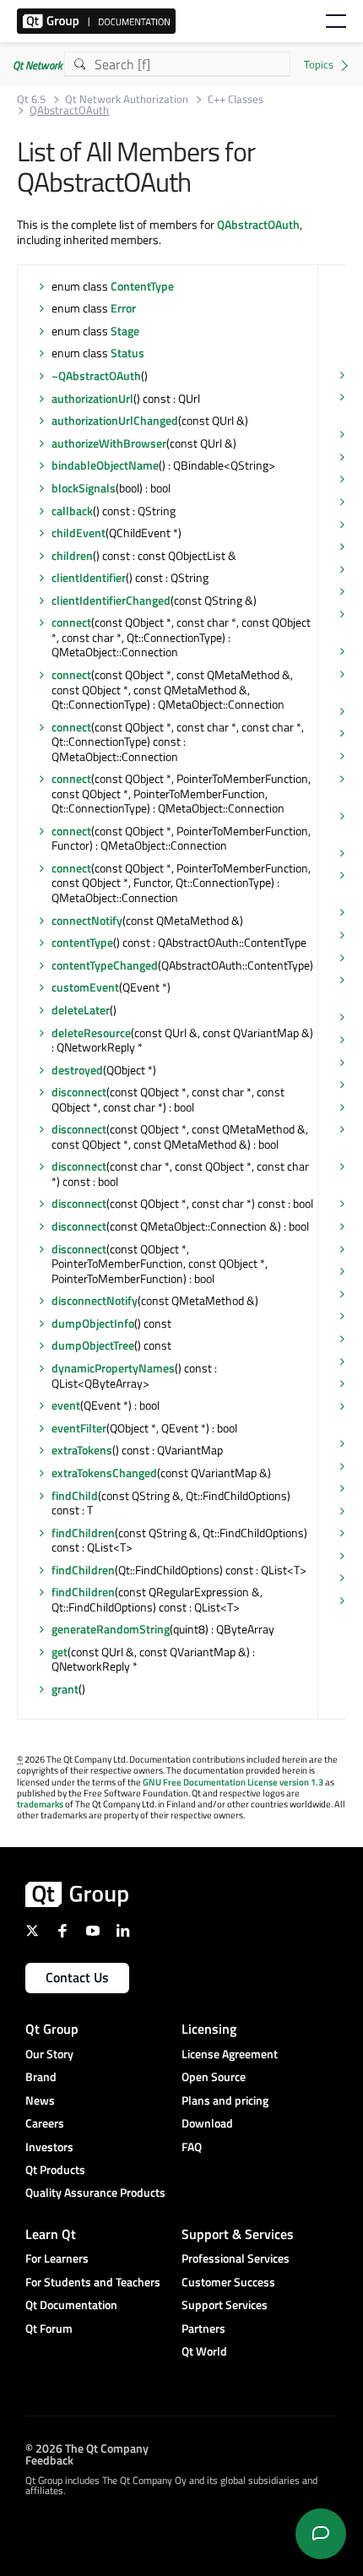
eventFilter (79, 1428)
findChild (75, 1495)
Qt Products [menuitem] (55, 2169)
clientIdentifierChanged (111, 600)
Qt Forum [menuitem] (49, 2328)
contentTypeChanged (105, 965)
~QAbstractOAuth (96, 375)
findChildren (83, 1533)
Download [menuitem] (207, 2123)
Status (127, 353)
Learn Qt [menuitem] (51, 2234)
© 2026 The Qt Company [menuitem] (87, 2447)
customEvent (85, 987)
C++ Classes (236, 99)
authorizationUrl (92, 398)
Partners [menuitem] (203, 2328)
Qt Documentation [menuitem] (71, 2304)
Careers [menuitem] (45, 2123)
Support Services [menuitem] (225, 2304)
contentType (82, 942)
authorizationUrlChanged (115, 420)
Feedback (49, 2459)
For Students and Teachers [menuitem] (93, 2282)
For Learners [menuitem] (57, 2258)
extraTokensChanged (104, 1473)
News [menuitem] (40, 2100)
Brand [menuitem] (41, 2076)
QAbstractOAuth (258, 224)
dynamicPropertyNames (113, 1368)
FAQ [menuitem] (192, 2147)
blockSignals (84, 488)
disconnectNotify (95, 1300)
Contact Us (77, 1977)
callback (72, 511)
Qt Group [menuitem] (52, 2029)
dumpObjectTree (93, 1345)
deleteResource (91, 1033)
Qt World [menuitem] (204, 2351)
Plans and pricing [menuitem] (225, 2100)
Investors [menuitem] (49, 2147)
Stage (125, 331)
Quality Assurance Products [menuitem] (95, 2192)
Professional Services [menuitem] (236, 2258)
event (66, 1405)
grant (65, 1689)
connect (71, 622)
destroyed (77, 1070)
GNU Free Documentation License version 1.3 (233, 1782)
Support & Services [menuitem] (238, 2234)
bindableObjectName (105, 465)
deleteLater (81, 1010)
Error (123, 308)
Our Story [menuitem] (49, 2054)
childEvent (79, 533)
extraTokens (82, 1450)
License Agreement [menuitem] (230, 2054)
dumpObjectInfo (93, 1323)
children (72, 555)
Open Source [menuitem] (214, 2076)
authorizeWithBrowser (109, 443)
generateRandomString (111, 1629)
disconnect (79, 1092)
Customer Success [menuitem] (228, 2282)
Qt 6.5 (31, 99)
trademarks (40, 1804)
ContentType (142, 286)
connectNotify (87, 920)
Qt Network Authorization (127, 99)
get (60, 1652)
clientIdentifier (89, 577)
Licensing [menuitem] (209, 2029)
